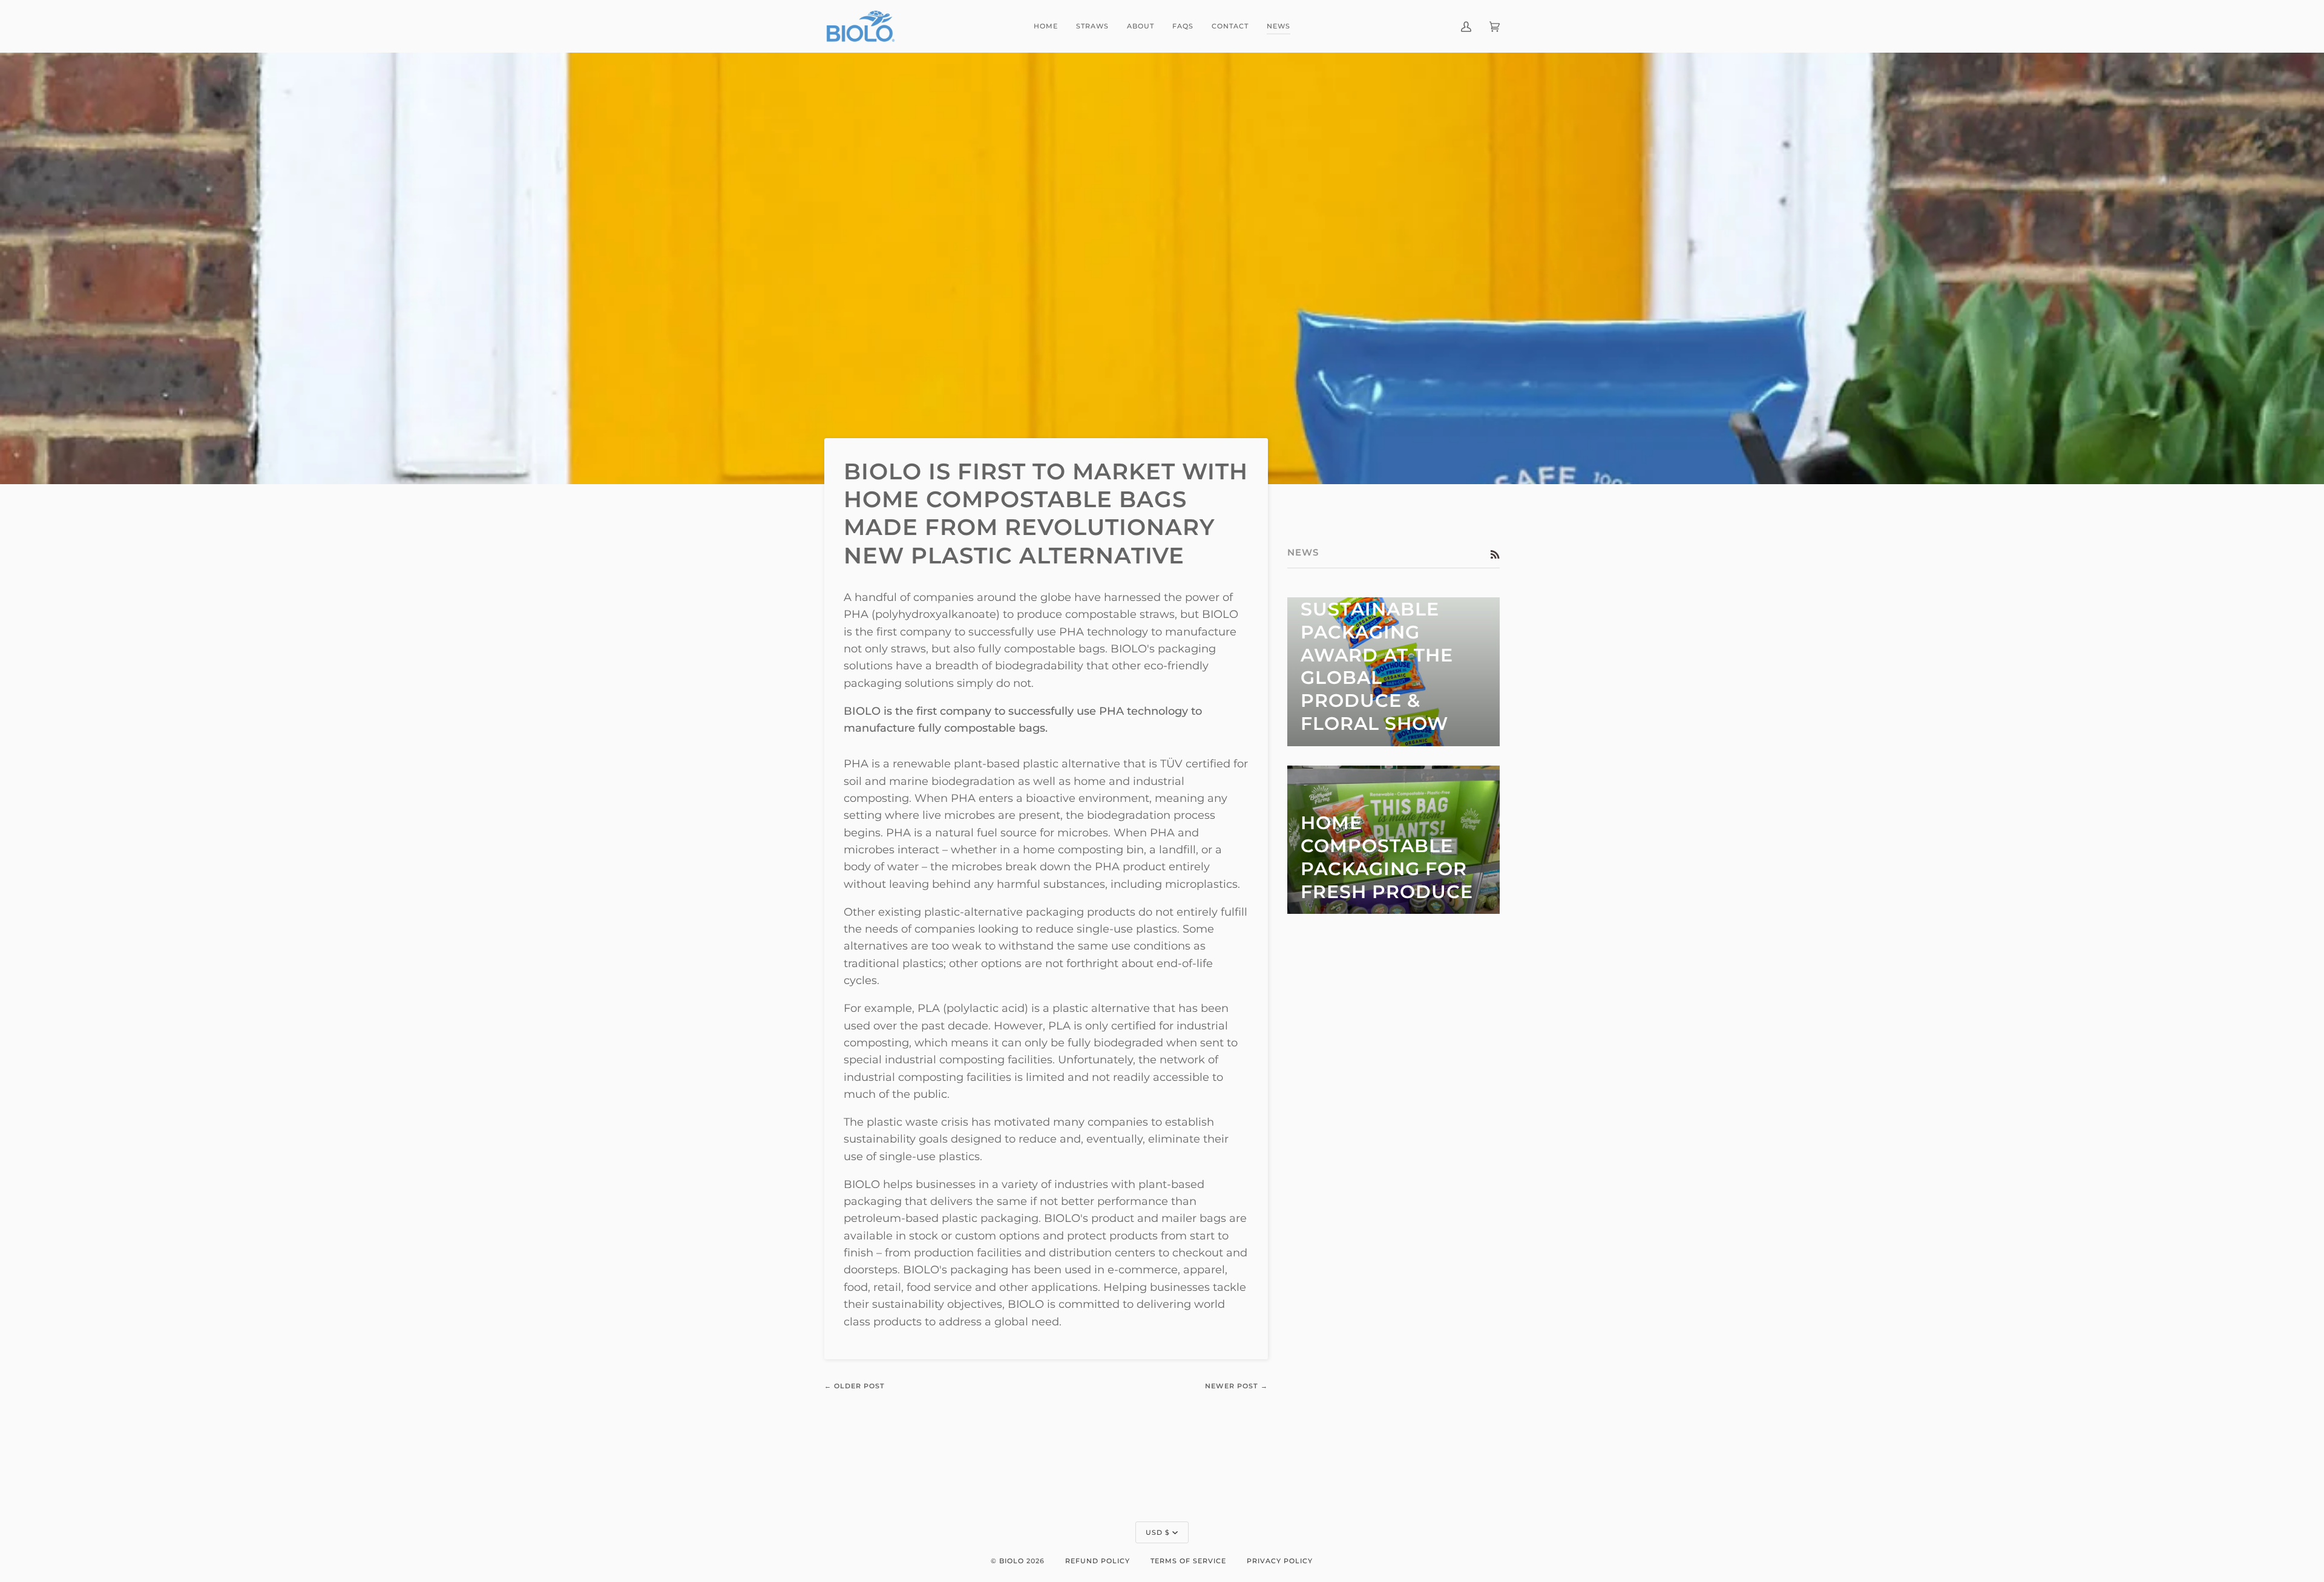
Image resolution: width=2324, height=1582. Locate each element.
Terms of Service (1188, 1561)
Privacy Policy (1280, 1561)
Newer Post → (1236, 1386)
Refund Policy (1098, 1561)
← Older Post (855, 1386)
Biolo (1012, 1561)
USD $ (1158, 1532)
